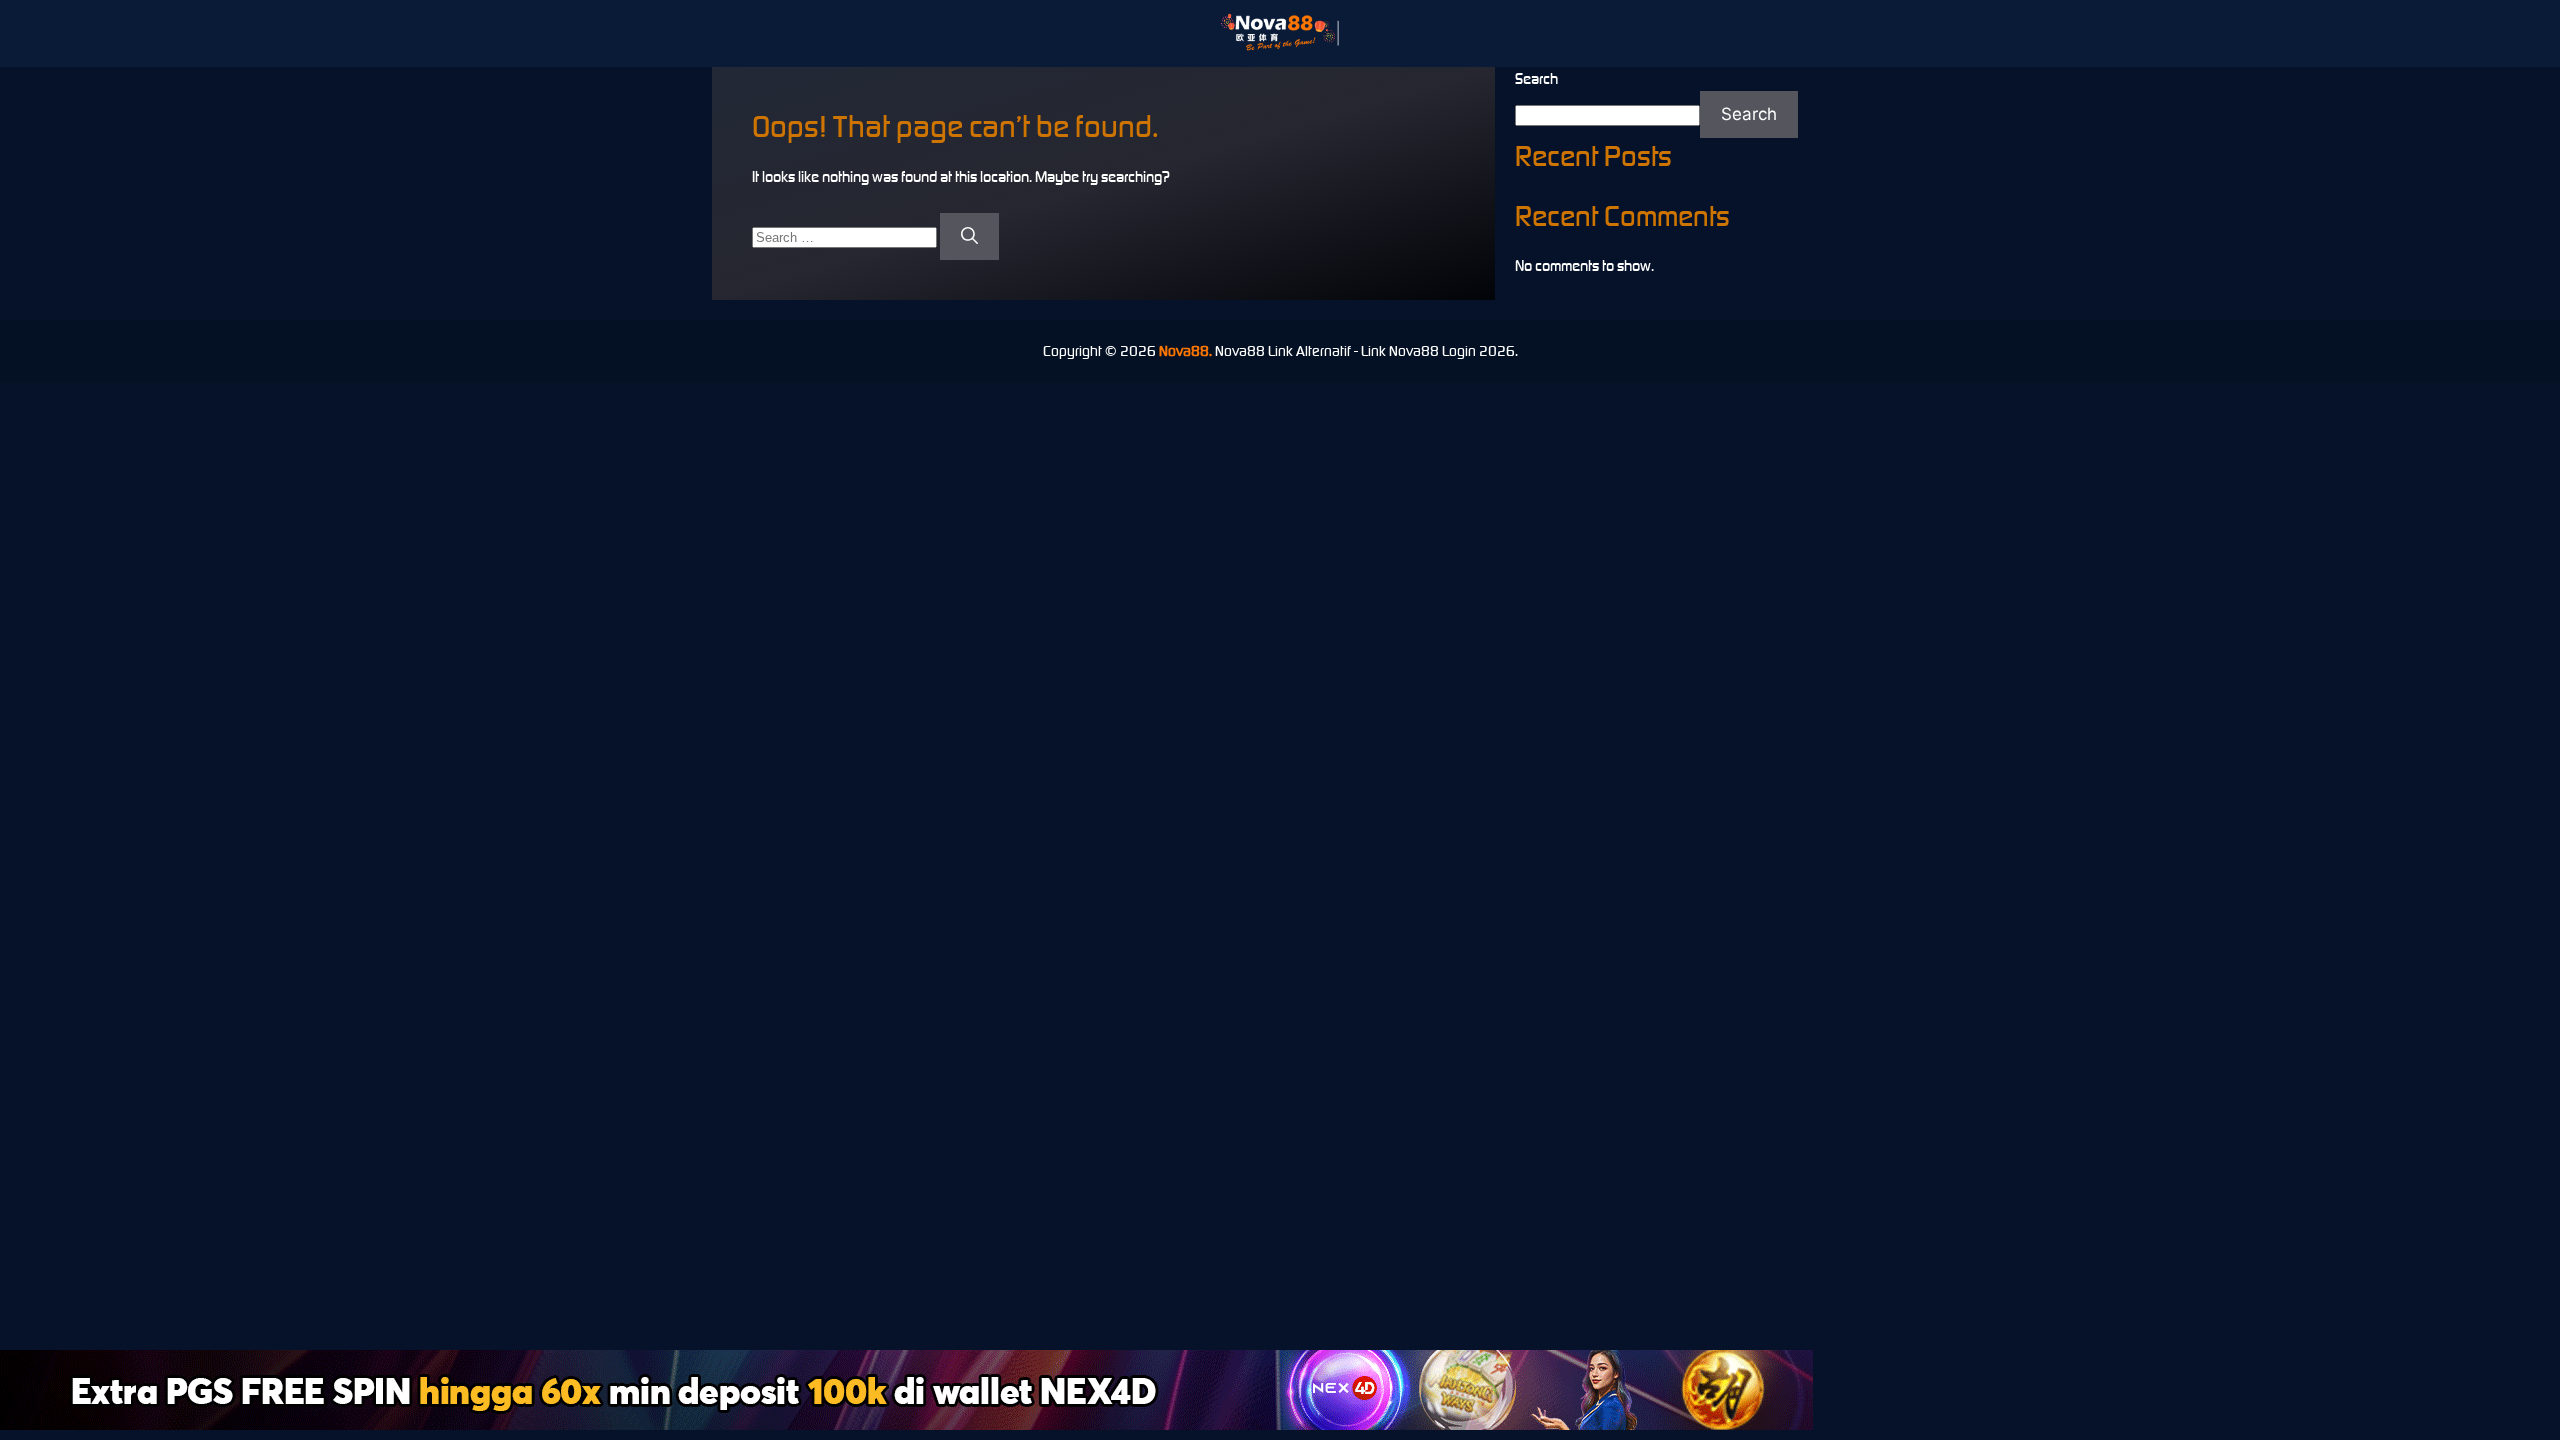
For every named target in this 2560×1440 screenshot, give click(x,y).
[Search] (969, 237)
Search (1536, 78)
